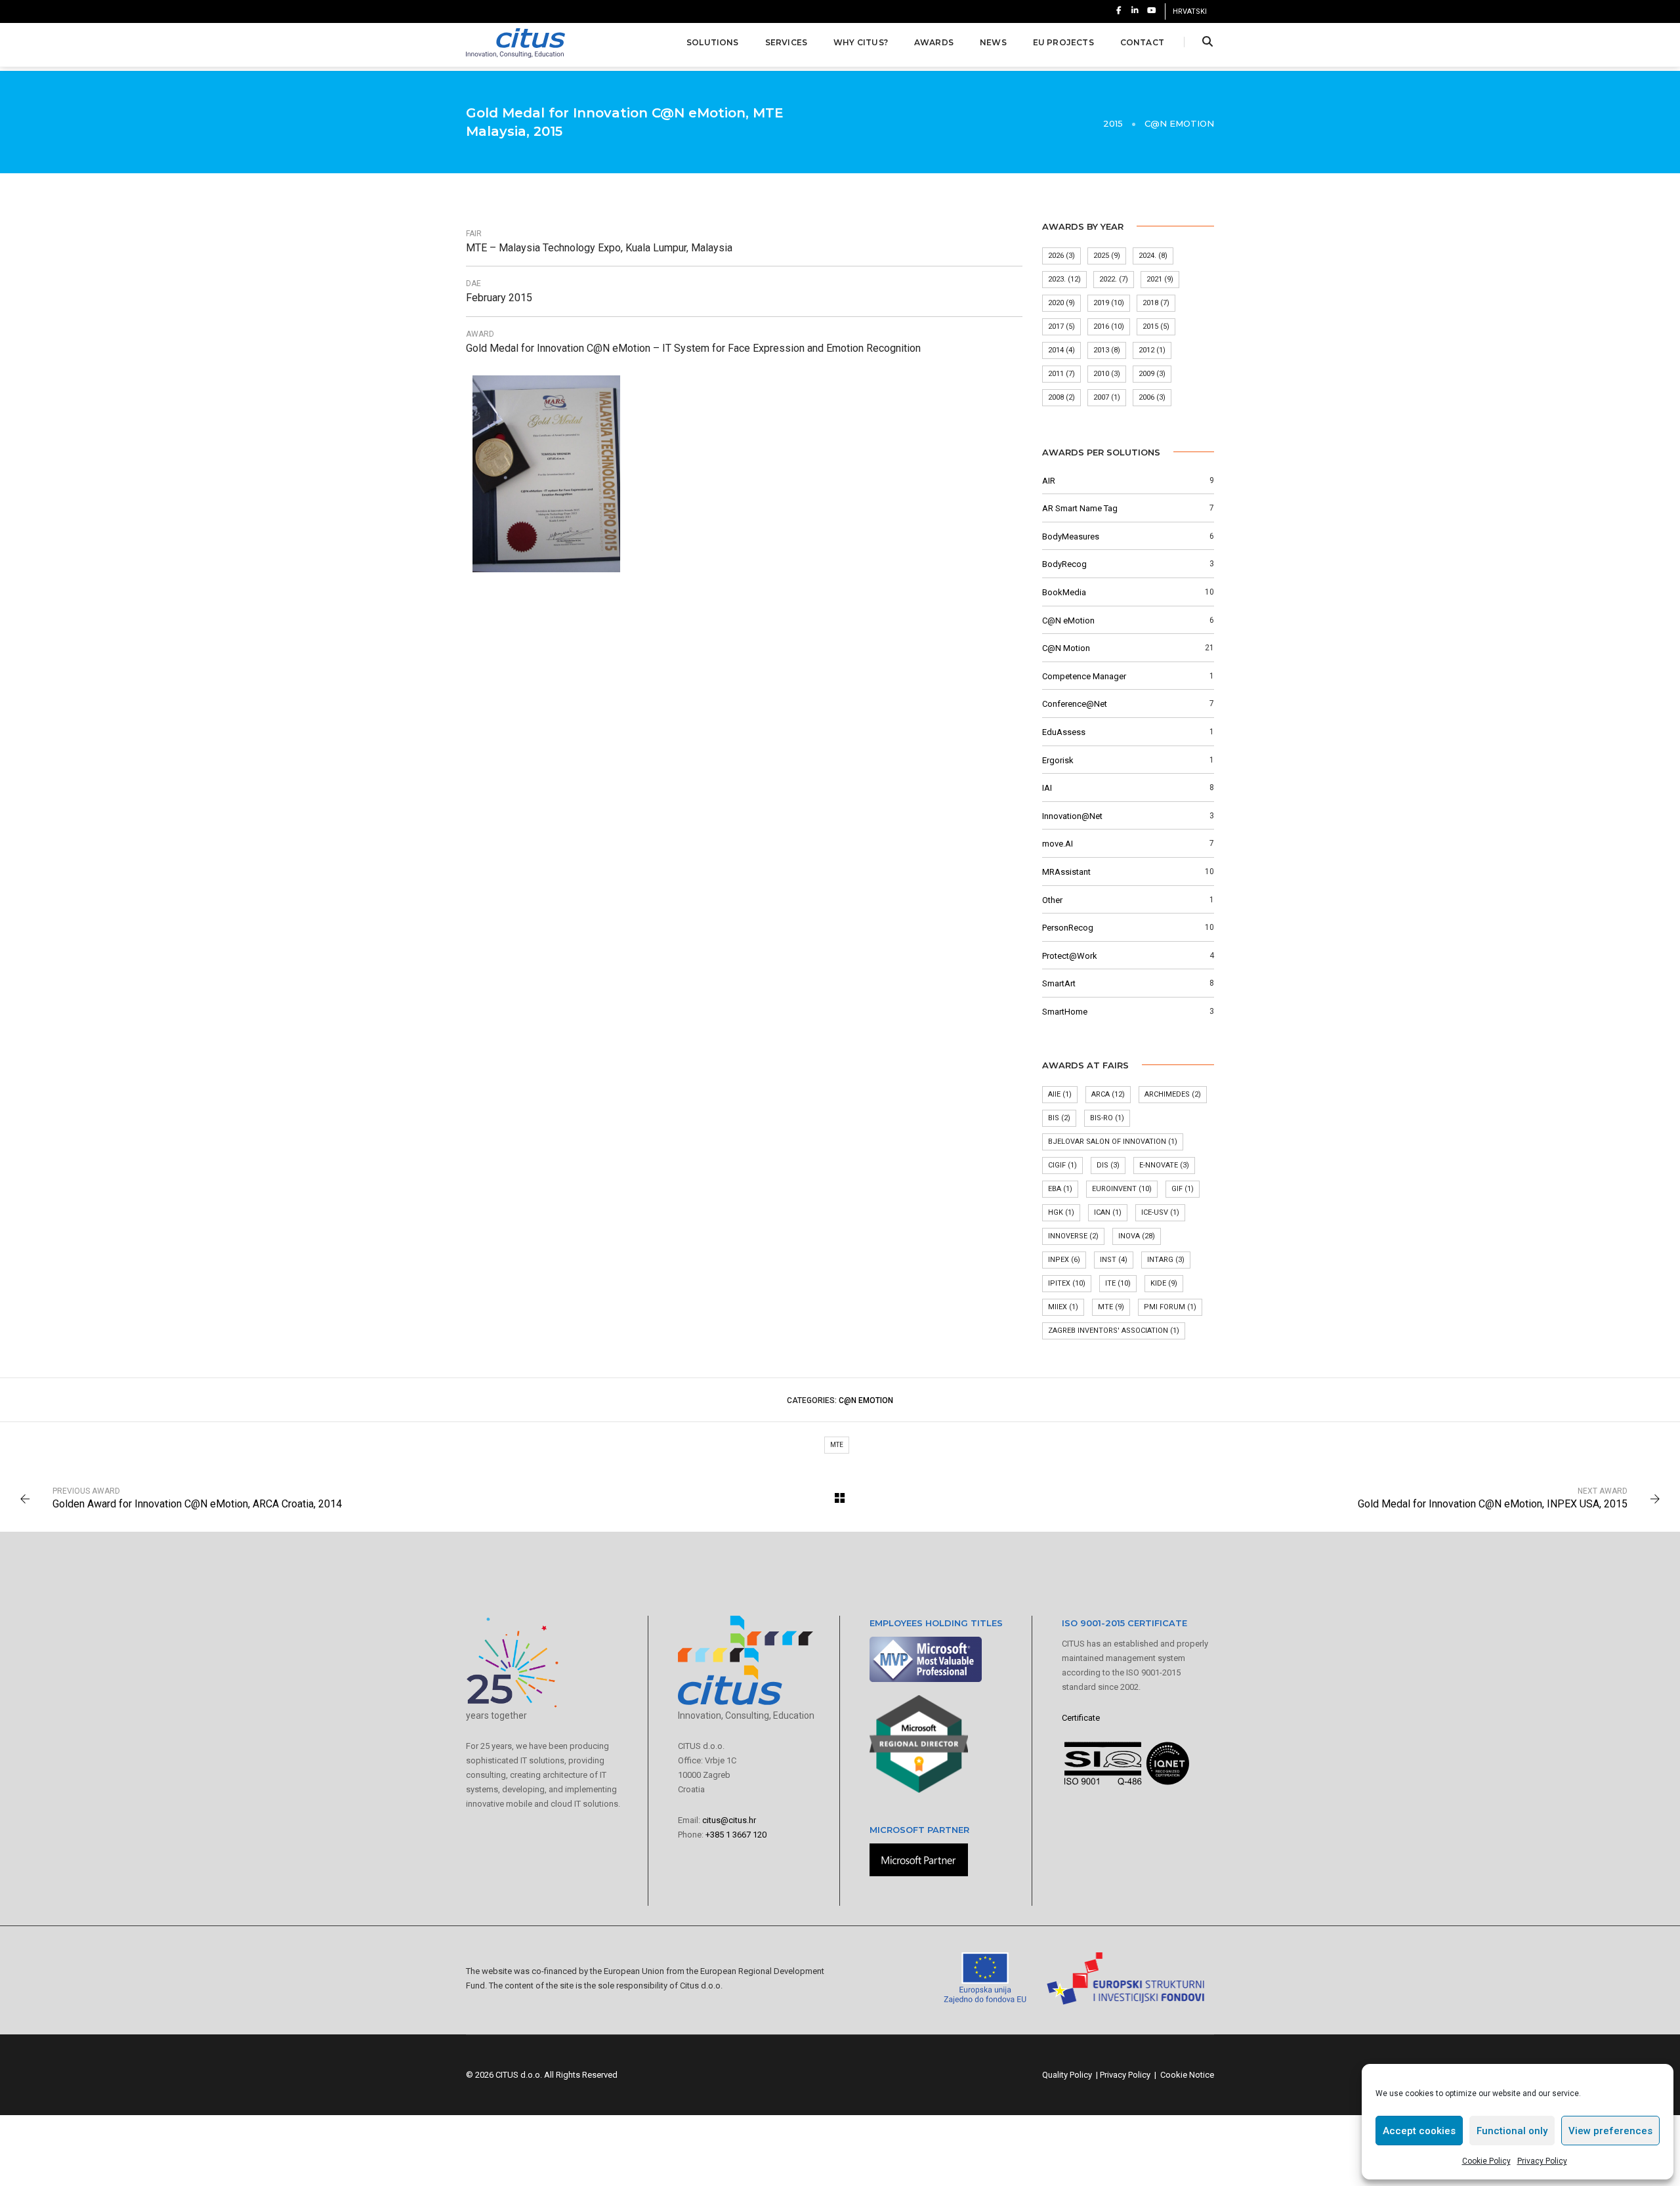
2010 (1107, 374)
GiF (1183, 1189)
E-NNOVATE (1164, 1165)
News (993, 42)
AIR (1049, 481)
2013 (1107, 350)
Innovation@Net (1072, 816)
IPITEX (1067, 1283)
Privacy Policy (1542, 2161)
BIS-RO (1107, 1118)
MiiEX (1063, 1307)
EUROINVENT (1122, 1189)
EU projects (1063, 42)
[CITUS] (515, 42)
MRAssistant (1066, 872)
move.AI (1058, 844)
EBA (1060, 1189)
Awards (934, 42)
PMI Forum (1170, 1307)
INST (1114, 1260)
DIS (1108, 1165)
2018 (1156, 303)
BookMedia (1064, 592)
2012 (1152, 350)
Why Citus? (861, 42)
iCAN (1108, 1212)
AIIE (1060, 1094)
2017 (1061, 326)
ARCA (1108, 1094)
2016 (1109, 326)
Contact (1142, 42)
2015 (1156, 326)
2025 (1107, 256)
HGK (1061, 1212)
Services (786, 42)
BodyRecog (1064, 564)
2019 (1109, 303)
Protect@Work (1070, 956)
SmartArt (1059, 983)
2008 (1061, 397)
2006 (1152, 397)
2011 (1061, 374)
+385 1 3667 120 (736, 1835)
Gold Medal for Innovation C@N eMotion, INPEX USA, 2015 (1493, 1504)
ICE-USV (1160, 1212)
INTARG (1166, 1260)
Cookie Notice (1187, 2075)
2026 (1061, 256)
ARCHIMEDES (1173, 1094)
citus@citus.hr (729, 1820)
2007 (1107, 397)
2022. (1114, 279)
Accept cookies (1419, 2131)
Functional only (1512, 2131)
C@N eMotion (1179, 123)
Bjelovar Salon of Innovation (1113, 1142)
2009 (1152, 374)
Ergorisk (1058, 760)
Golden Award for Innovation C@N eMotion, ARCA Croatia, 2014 (197, 1504)
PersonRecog (1068, 928)
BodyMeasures (1071, 536)
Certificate (1081, 1718)
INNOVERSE (1073, 1236)
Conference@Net (1075, 704)
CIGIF (1062, 1165)
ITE (1118, 1283)
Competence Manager (1084, 676)
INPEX (1064, 1260)
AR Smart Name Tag (1080, 508)
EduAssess (1064, 732)
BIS (1059, 1118)
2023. (1064, 279)
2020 (1061, 303)
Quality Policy (1067, 2075)
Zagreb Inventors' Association (1114, 1331)
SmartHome (1065, 1012)
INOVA (1137, 1236)
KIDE (1164, 1283)
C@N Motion (1066, 648)
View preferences (1610, 2131)
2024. (1153, 256)
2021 (1160, 279)
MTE (1111, 1307)
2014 (1061, 350)
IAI (1047, 788)
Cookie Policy (1486, 2161)
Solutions (713, 42)
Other (1052, 900)
